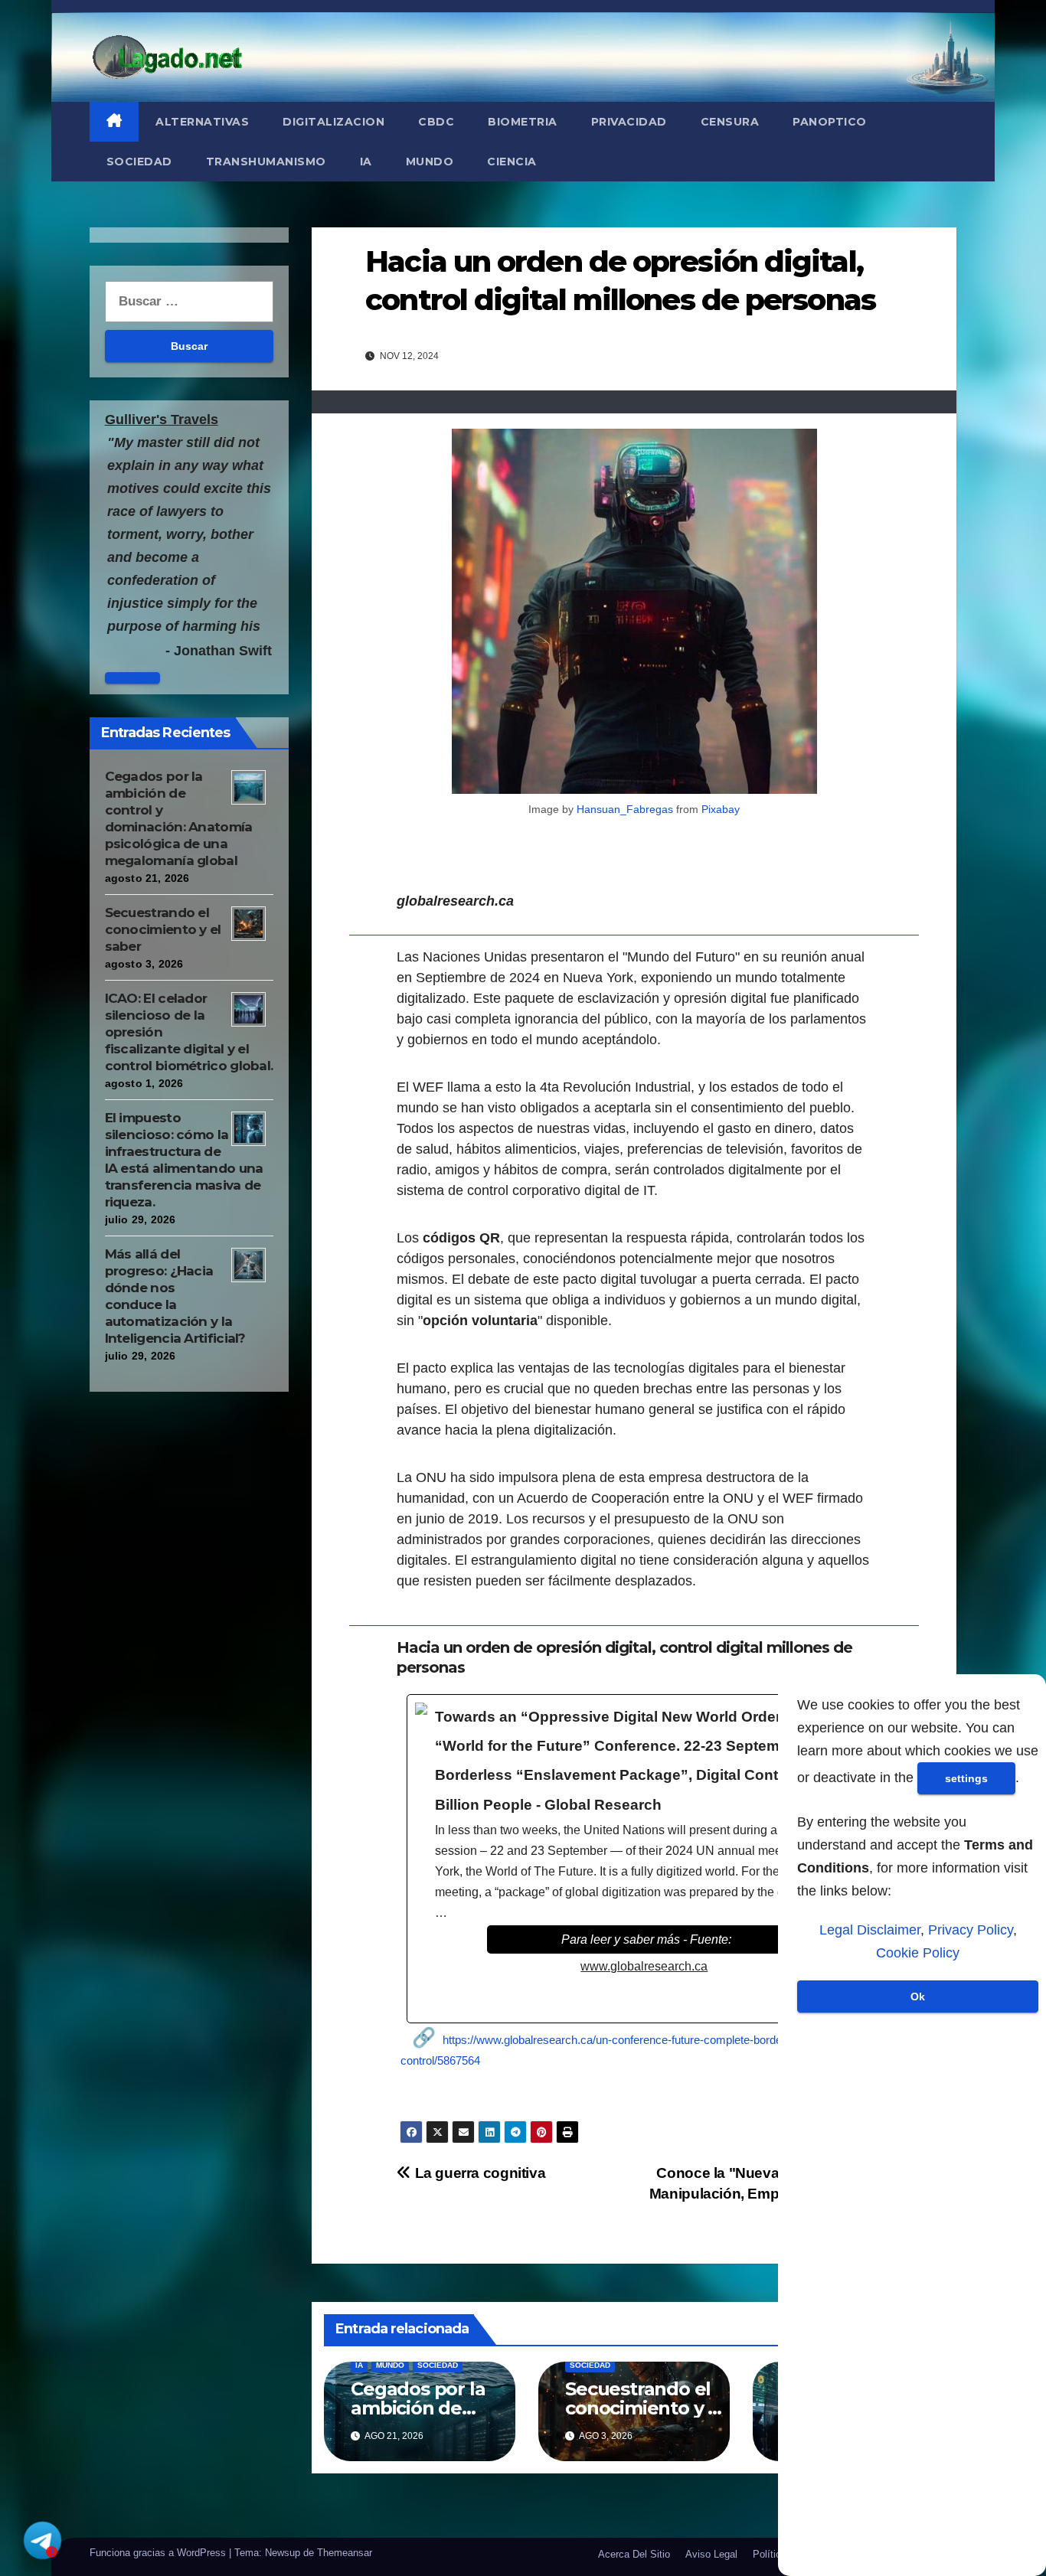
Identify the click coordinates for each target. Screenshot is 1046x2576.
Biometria (523, 122)
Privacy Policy (971, 1930)
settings (966, 1778)
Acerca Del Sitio (634, 2554)
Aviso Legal (711, 2554)
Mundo (430, 162)
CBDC (436, 122)
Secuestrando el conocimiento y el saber (163, 929)
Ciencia (512, 162)
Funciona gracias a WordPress (159, 2553)
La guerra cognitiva (478, 2173)
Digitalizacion (333, 122)
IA (366, 162)
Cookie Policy (918, 1953)
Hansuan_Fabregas (625, 809)
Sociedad (139, 162)
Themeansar (345, 2553)
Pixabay (721, 809)
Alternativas (202, 122)
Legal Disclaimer (870, 1930)
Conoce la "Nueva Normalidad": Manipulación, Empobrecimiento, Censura (760, 2194)
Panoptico (830, 122)
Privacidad (629, 122)
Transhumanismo (266, 162)
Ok (918, 1996)
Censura (730, 122)
